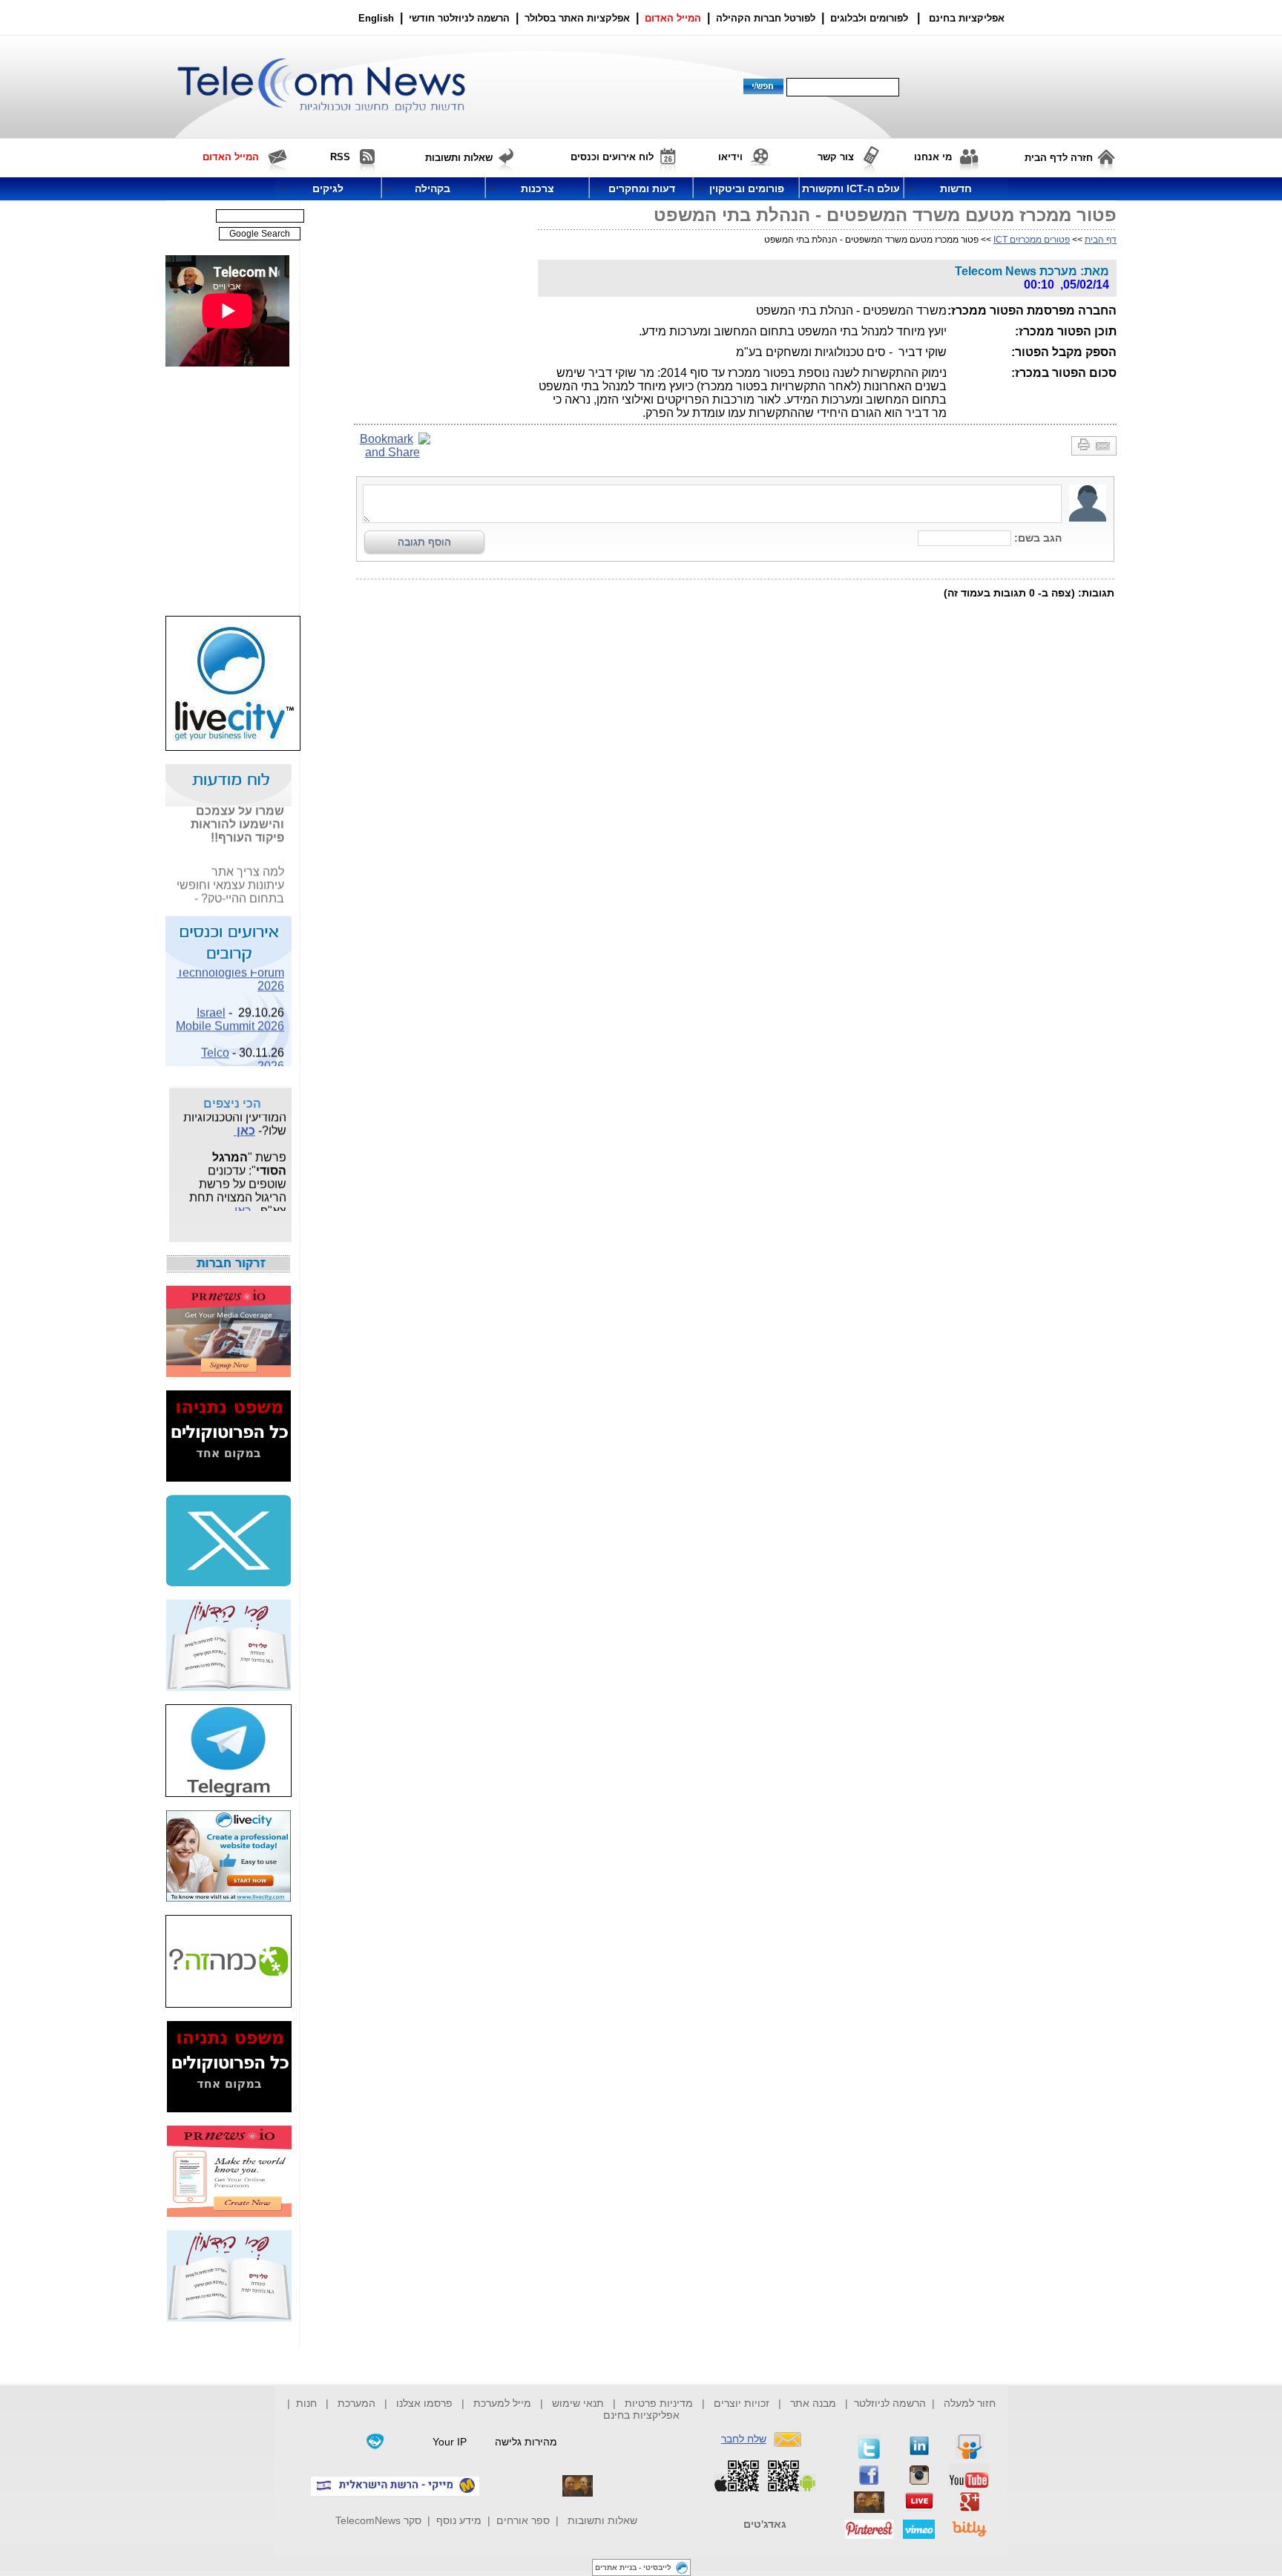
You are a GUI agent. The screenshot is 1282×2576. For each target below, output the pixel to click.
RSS (340, 157)
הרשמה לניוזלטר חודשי (461, 18)
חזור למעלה (970, 2403)
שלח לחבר (744, 2439)
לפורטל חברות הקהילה (766, 18)
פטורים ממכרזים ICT (1032, 240)
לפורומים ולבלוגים (869, 18)
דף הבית (1101, 240)
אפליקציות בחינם (641, 2415)
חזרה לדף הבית (1059, 158)
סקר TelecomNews (378, 2520)
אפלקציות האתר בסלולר (577, 18)
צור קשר (836, 157)
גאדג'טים (765, 2524)
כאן (244, 1123)
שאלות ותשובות (602, 2520)
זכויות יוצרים (742, 2403)
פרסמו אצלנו (426, 2403)
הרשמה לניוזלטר (890, 2403)
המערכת (356, 2403)
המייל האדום (673, 18)
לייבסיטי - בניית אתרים (633, 2567)
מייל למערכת (502, 2403)
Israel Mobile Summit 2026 (230, 1012)
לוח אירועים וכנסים (612, 157)
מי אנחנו (933, 157)
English (376, 18)
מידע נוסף (459, 2520)
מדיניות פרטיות (659, 2403)
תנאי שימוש (578, 2403)
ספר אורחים (523, 2520)
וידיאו (730, 157)
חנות (306, 2403)
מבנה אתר (813, 2403)
